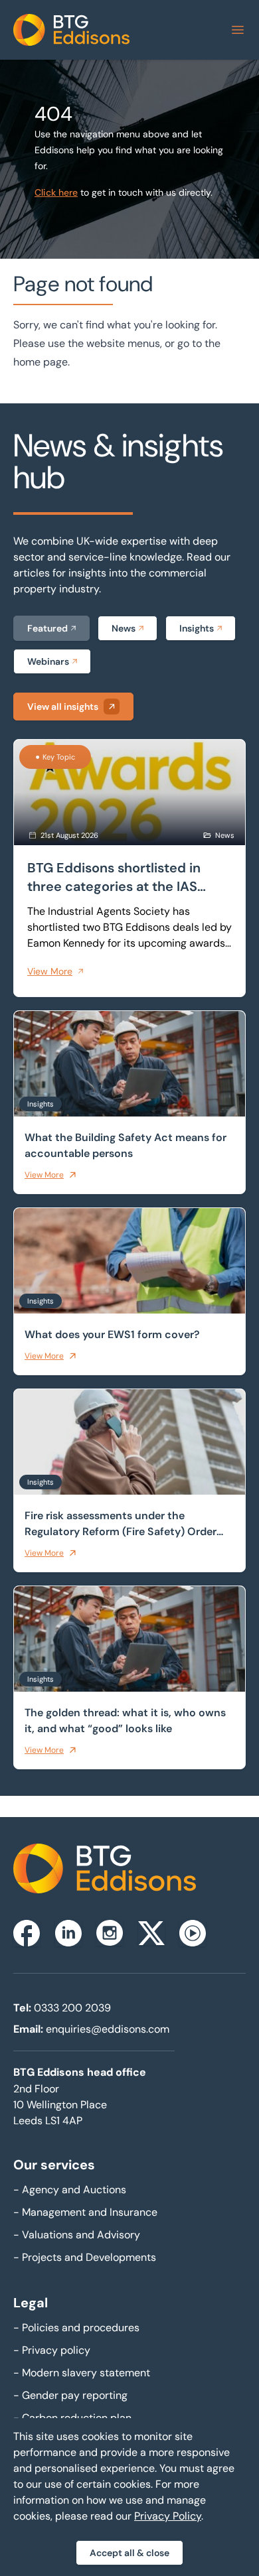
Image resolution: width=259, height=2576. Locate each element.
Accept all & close (129, 2553)
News (124, 628)
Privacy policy (52, 2350)
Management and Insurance (85, 2212)
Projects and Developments (85, 2257)
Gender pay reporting (70, 2395)
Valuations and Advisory (77, 2235)
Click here (56, 192)
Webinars (48, 661)
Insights (197, 628)
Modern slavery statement (82, 2373)
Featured (47, 628)
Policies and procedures (76, 2328)
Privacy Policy (168, 2516)
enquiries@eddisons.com (108, 2029)
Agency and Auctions (70, 2190)
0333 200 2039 (72, 2008)
